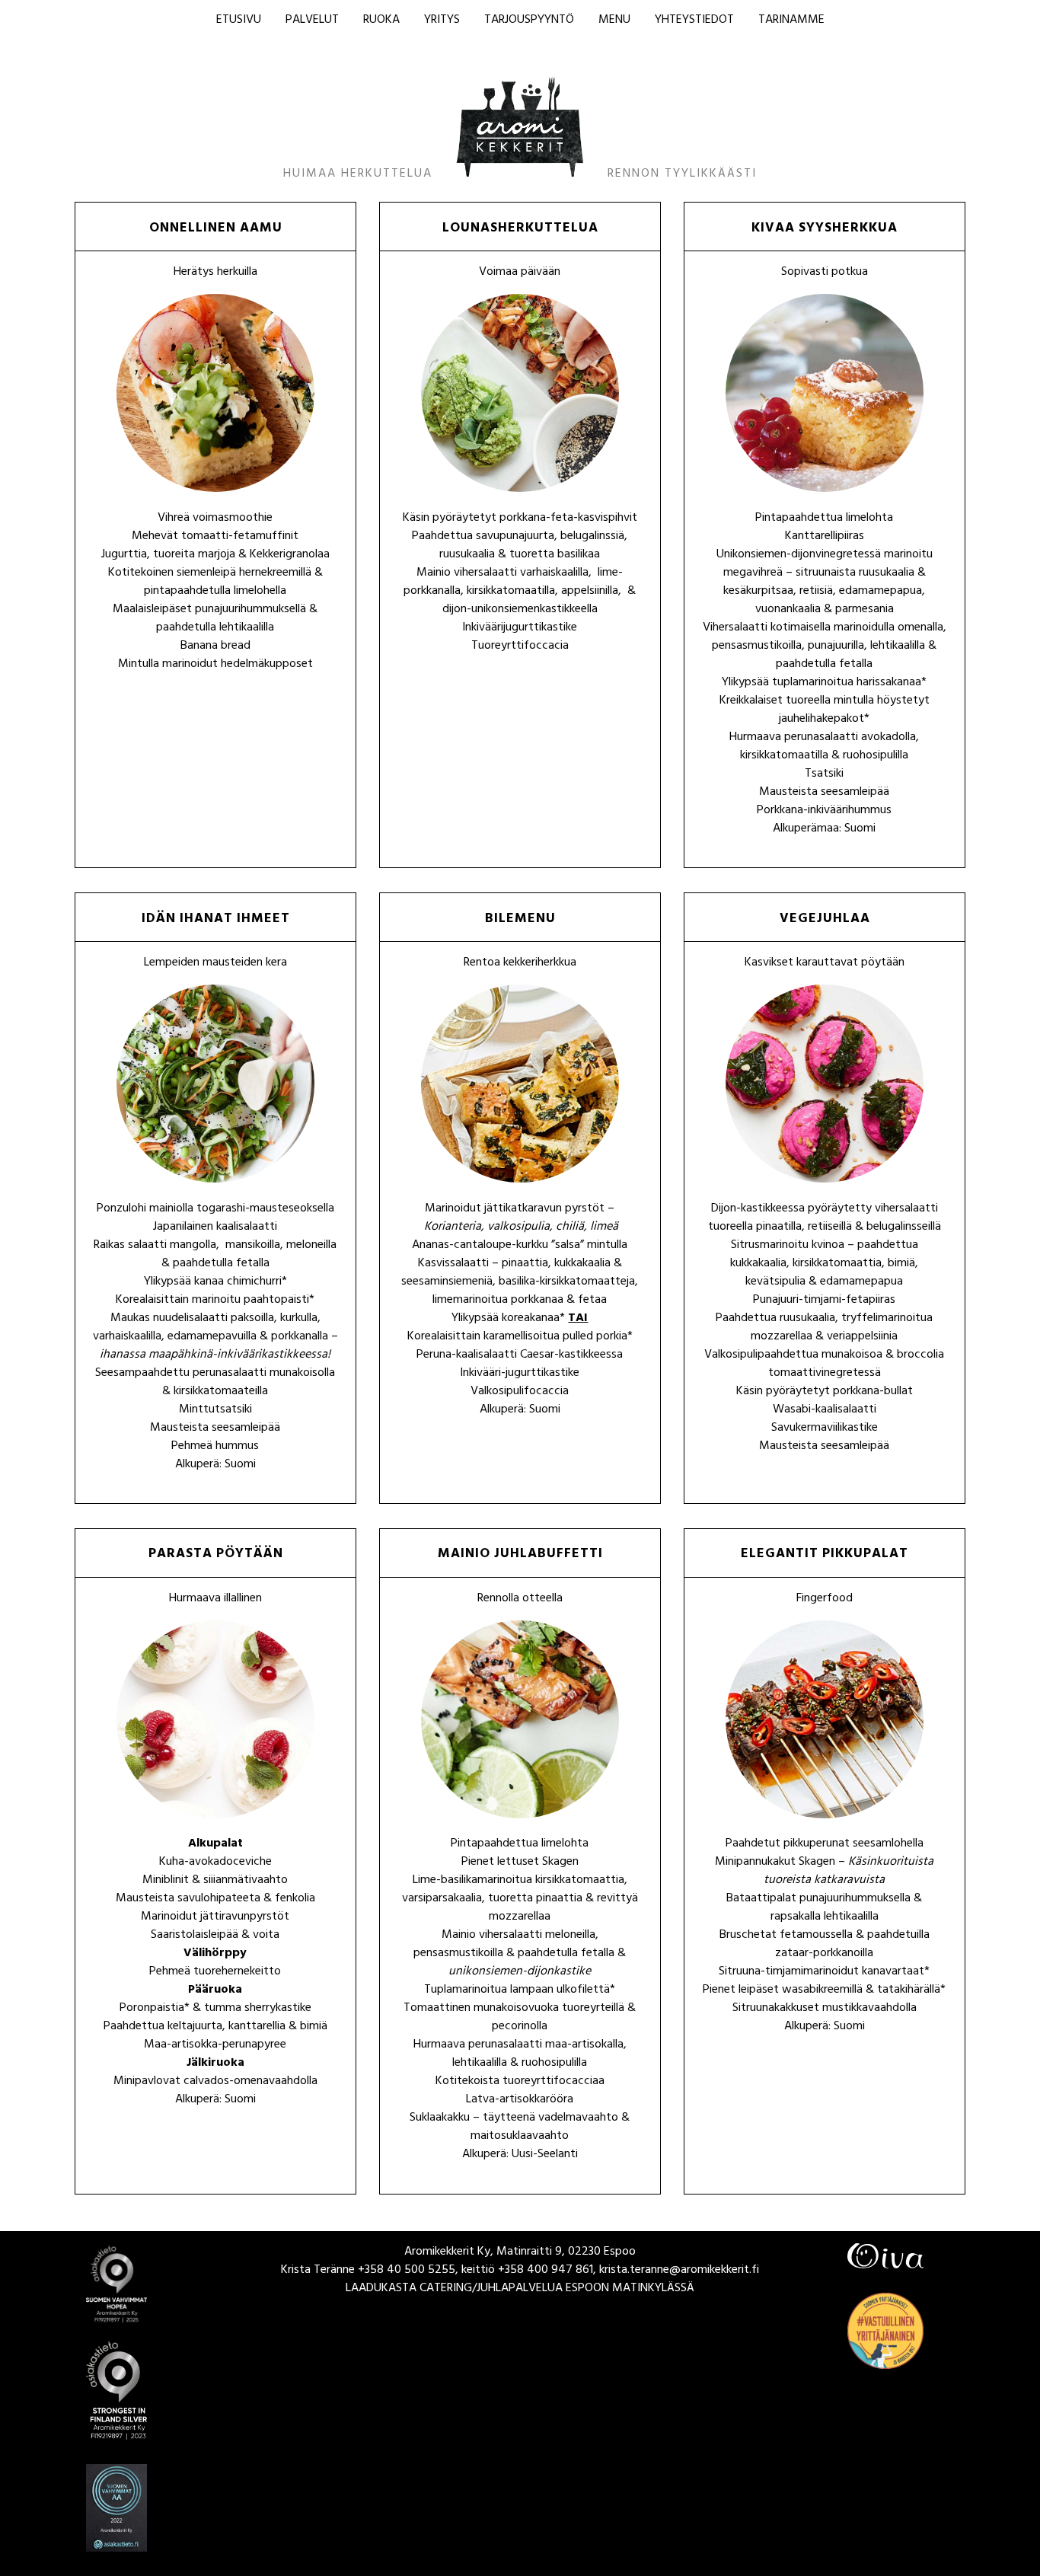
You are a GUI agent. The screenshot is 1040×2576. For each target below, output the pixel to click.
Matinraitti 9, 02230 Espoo (566, 2252)
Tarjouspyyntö (529, 21)
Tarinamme (791, 21)
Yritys (442, 21)
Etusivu (239, 21)
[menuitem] (239, 21)
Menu (614, 21)
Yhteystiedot (694, 21)
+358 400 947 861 (546, 2271)
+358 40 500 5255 (407, 2271)
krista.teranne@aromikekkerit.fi (679, 2271)
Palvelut (312, 21)
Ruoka (381, 21)
